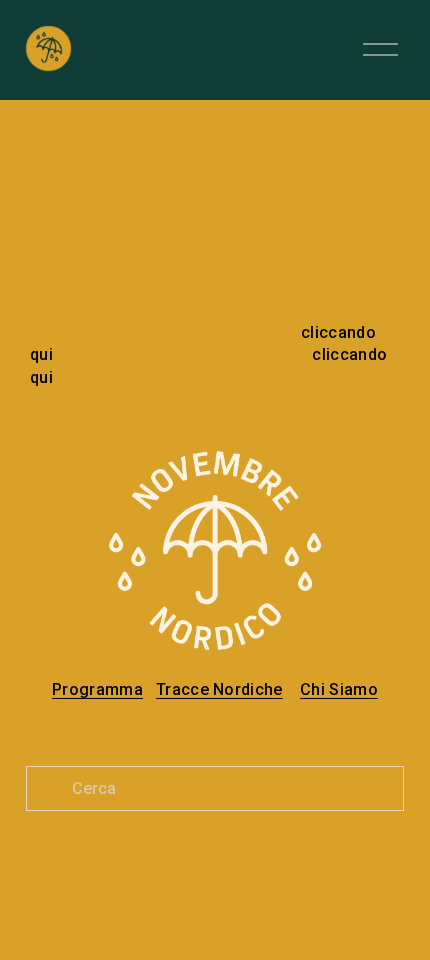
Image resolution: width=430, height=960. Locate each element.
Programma (97, 689)
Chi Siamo (339, 689)
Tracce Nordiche (219, 689)
